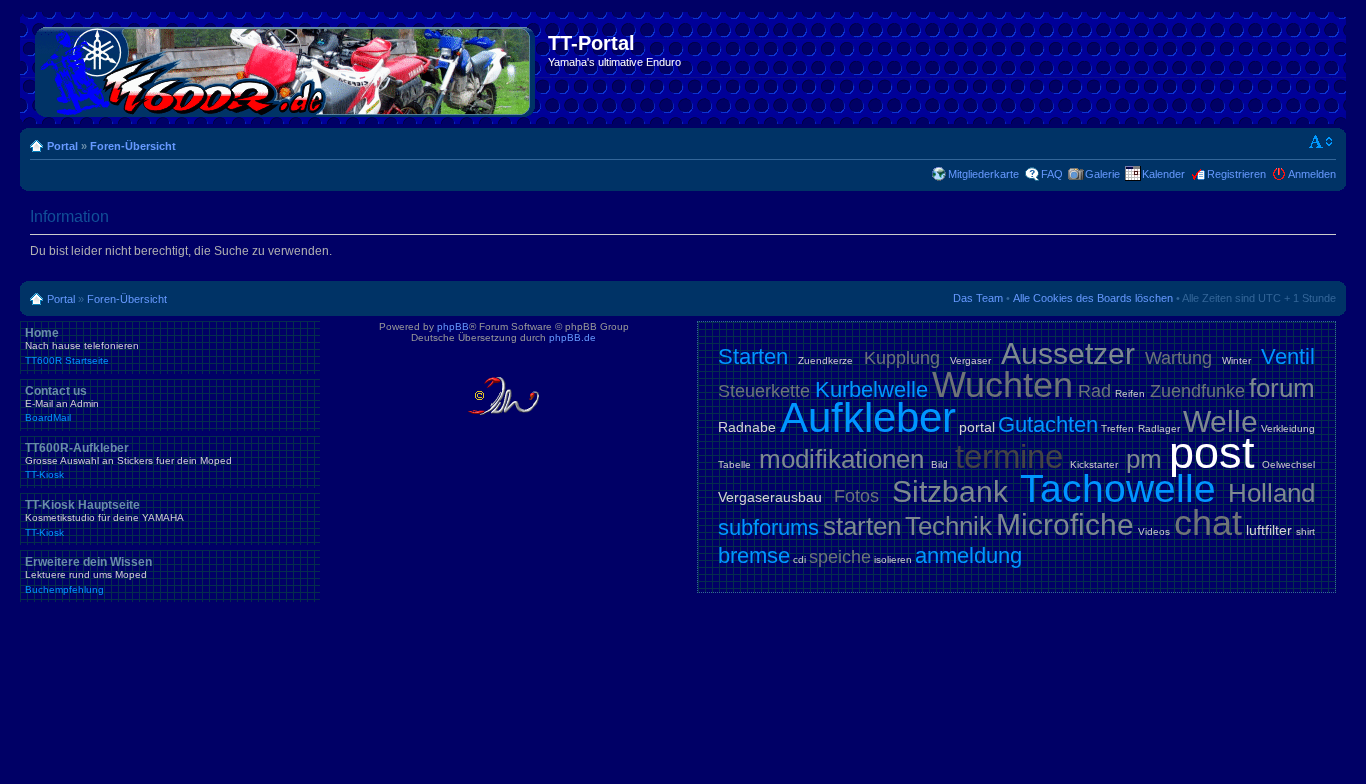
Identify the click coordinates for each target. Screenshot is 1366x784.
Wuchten (1002, 384)
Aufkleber (868, 417)
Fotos (856, 496)
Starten (753, 356)
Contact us (62, 404)
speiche (840, 557)
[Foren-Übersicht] (286, 68)
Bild (939, 464)
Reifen (1130, 393)
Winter (1236, 360)
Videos (1154, 531)
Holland (1271, 493)
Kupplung (902, 358)
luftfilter (1269, 530)
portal (977, 427)
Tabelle (734, 464)
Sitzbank (950, 491)
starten (862, 526)
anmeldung (968, 555)
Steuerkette (764, 391)
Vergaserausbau (770, 497)
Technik (948, 526)
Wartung (1178, 358)
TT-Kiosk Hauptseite (104, 518)
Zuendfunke (1197, 391)
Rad (1094, 391)
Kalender (1163, 174)
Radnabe (747, 427)
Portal (62, 146)
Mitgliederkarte (983, 174)
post (1212, 452)
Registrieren (1236, 174)
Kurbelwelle (871, 389)
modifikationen (841, 459)
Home (82, 346)
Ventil (1288, 356)
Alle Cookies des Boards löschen (1093, 298)
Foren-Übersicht (133, 146)
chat (1208, 522)
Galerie (1102, 174)
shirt (1305, 531)
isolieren (893, 559)
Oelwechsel (1288, 464)
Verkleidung (1288, 428)
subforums (768, 527)
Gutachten (1048, 424)
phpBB (453, 326)
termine (1009, 456)
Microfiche (1065, 524)
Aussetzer (1068, 353)
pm (1144, 459)
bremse (754, 555)
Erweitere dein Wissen (88, 575)
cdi (799, 559)
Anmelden (1312, 174)
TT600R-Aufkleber (128, 461)
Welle (1220, 421)
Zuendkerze (825, 360)
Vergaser (970, 360)
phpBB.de (572, 337)
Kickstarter (1094, 464)
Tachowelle (1118, 488)
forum (1282, 388)
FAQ (1052, 174)
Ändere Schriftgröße (1321, 142)
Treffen (1117, 428)
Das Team (978, 298)
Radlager (1159, 428)
